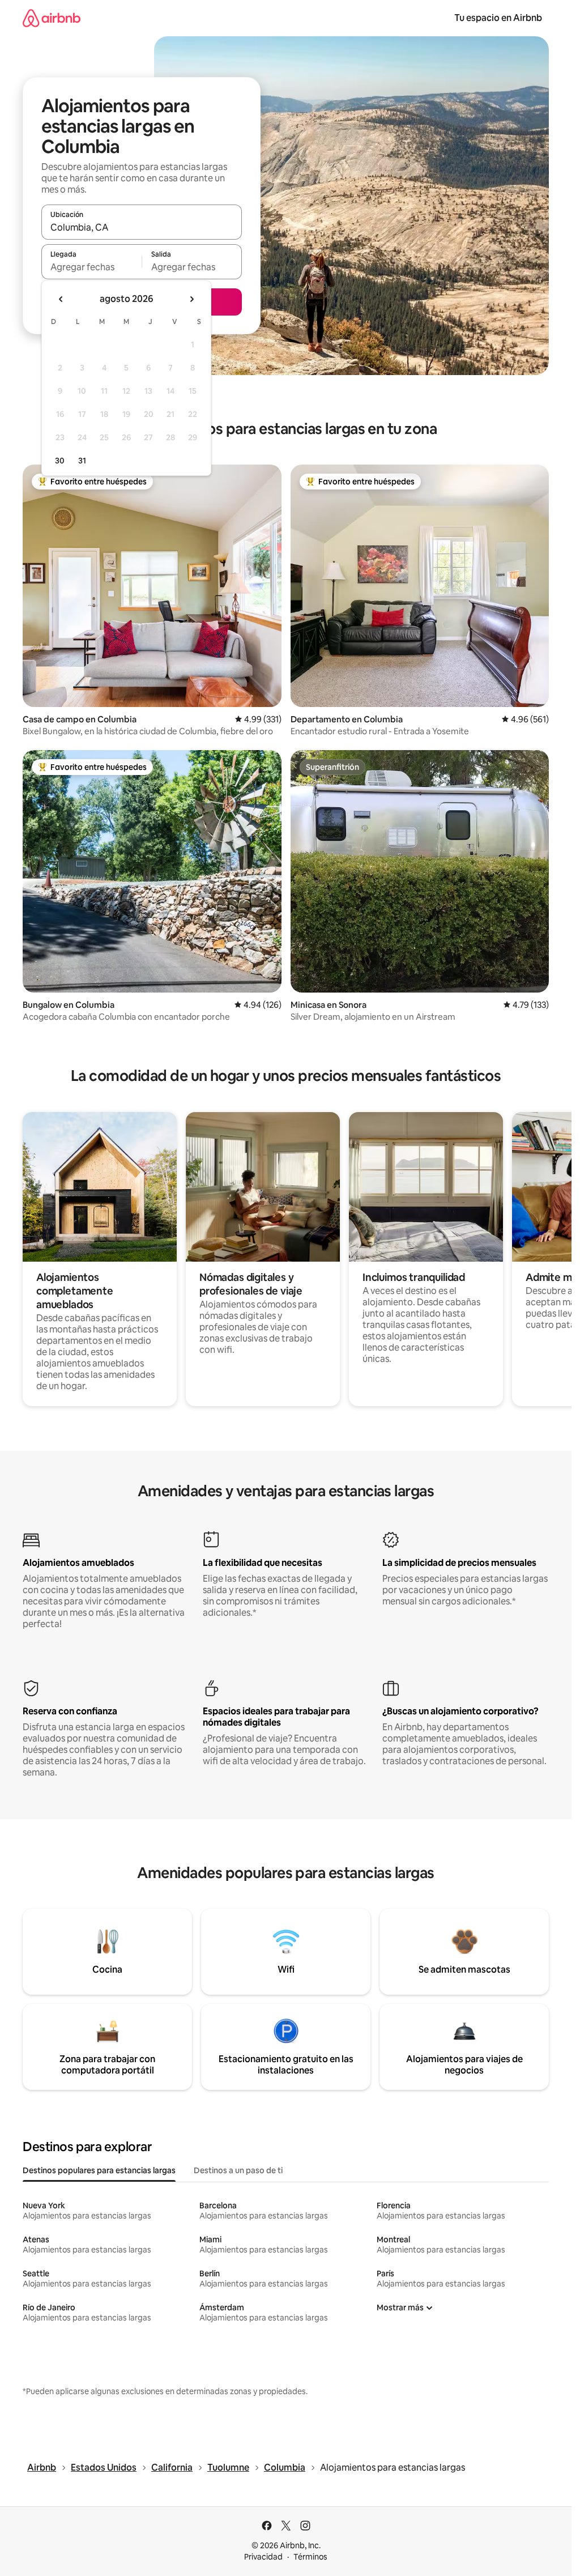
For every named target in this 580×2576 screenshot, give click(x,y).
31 (82, 461)
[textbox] (91, 267)
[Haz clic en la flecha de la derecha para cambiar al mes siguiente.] (191, 299)
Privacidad (263, 2557)
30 (60, 461)
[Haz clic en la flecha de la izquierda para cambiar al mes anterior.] (61, 299)
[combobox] (142, 227)
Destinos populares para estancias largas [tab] (99, 2170)
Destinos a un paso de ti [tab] (238, 2170)
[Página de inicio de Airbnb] (52, 18)
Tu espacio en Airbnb (498, 18)
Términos (310, 2557)
